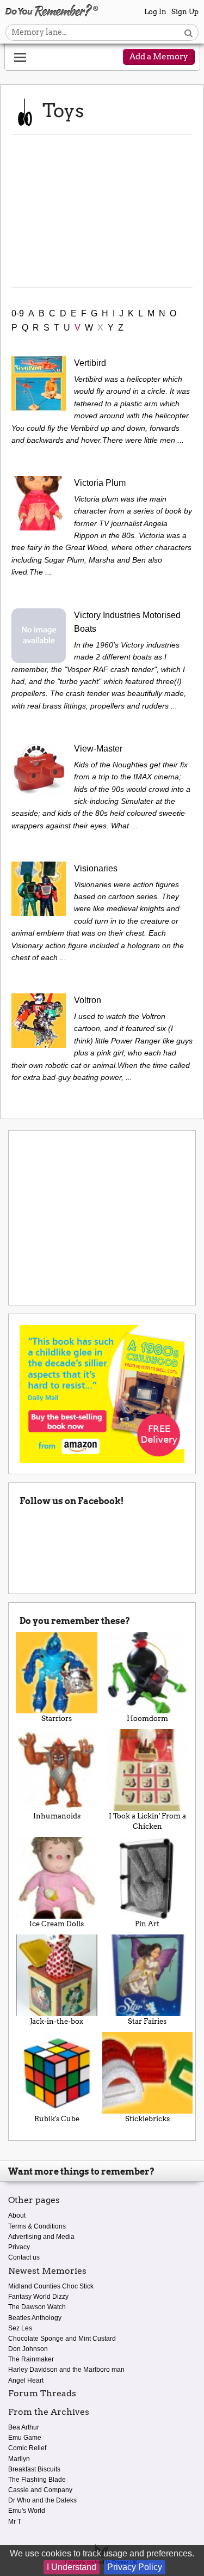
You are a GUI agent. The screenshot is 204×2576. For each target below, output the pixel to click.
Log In (155, 12)
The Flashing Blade (37, 2480)
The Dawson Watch (37, 2307)
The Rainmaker (31, 2359)
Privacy (19, 2247)
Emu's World (27, 2511)
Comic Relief (27, 2448)
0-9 (18, 313)
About (17, 2215)
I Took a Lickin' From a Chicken (147, 1821)
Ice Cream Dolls (57, 1924)
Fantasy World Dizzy (38, 2297)
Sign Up (185, 12)
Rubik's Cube (57, 2119)
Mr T (15, 2522)
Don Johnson (28, 2349)
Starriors (57, 1719)
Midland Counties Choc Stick (51, 2286)
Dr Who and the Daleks (42, 2500)
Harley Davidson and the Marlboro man (66, 2370)
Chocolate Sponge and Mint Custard (62, 2339)
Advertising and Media (41, 2237)
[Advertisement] (102, 211)
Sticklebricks (147, 2119)
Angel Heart (26, 2380)
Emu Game (25, 2438)
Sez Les (20, 2328)
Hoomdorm (147, 1719)
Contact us (24, 2257)
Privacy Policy (135, 2567)
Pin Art (147, 1924)
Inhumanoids (57, 1816)
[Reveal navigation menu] (20, 58)
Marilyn (19, 2459)
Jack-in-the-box (57, 2021)
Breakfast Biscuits (34, 2469)
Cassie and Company (40, 2490)
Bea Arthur (24, 2427)
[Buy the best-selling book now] (102, 1393)
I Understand (72, 2567)
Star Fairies (147, 2021)
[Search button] (188, 32)
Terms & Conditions (37, 2226)
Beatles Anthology (35, 2318)
